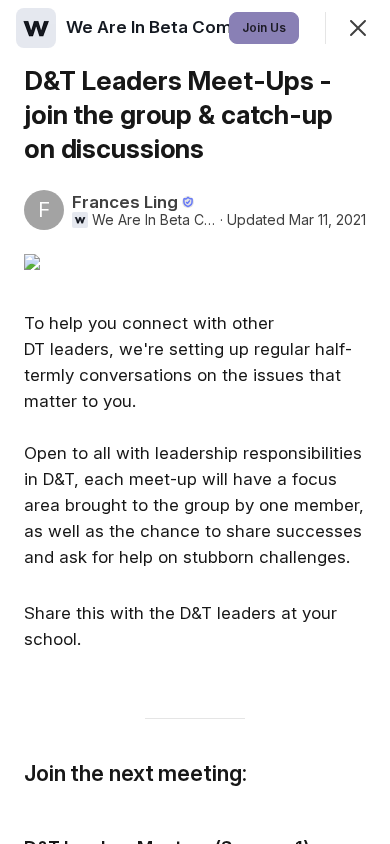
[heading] (179, 27)
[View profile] (36, 28)
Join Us (264, 27)
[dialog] (195, 422)
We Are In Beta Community (154, 220)
